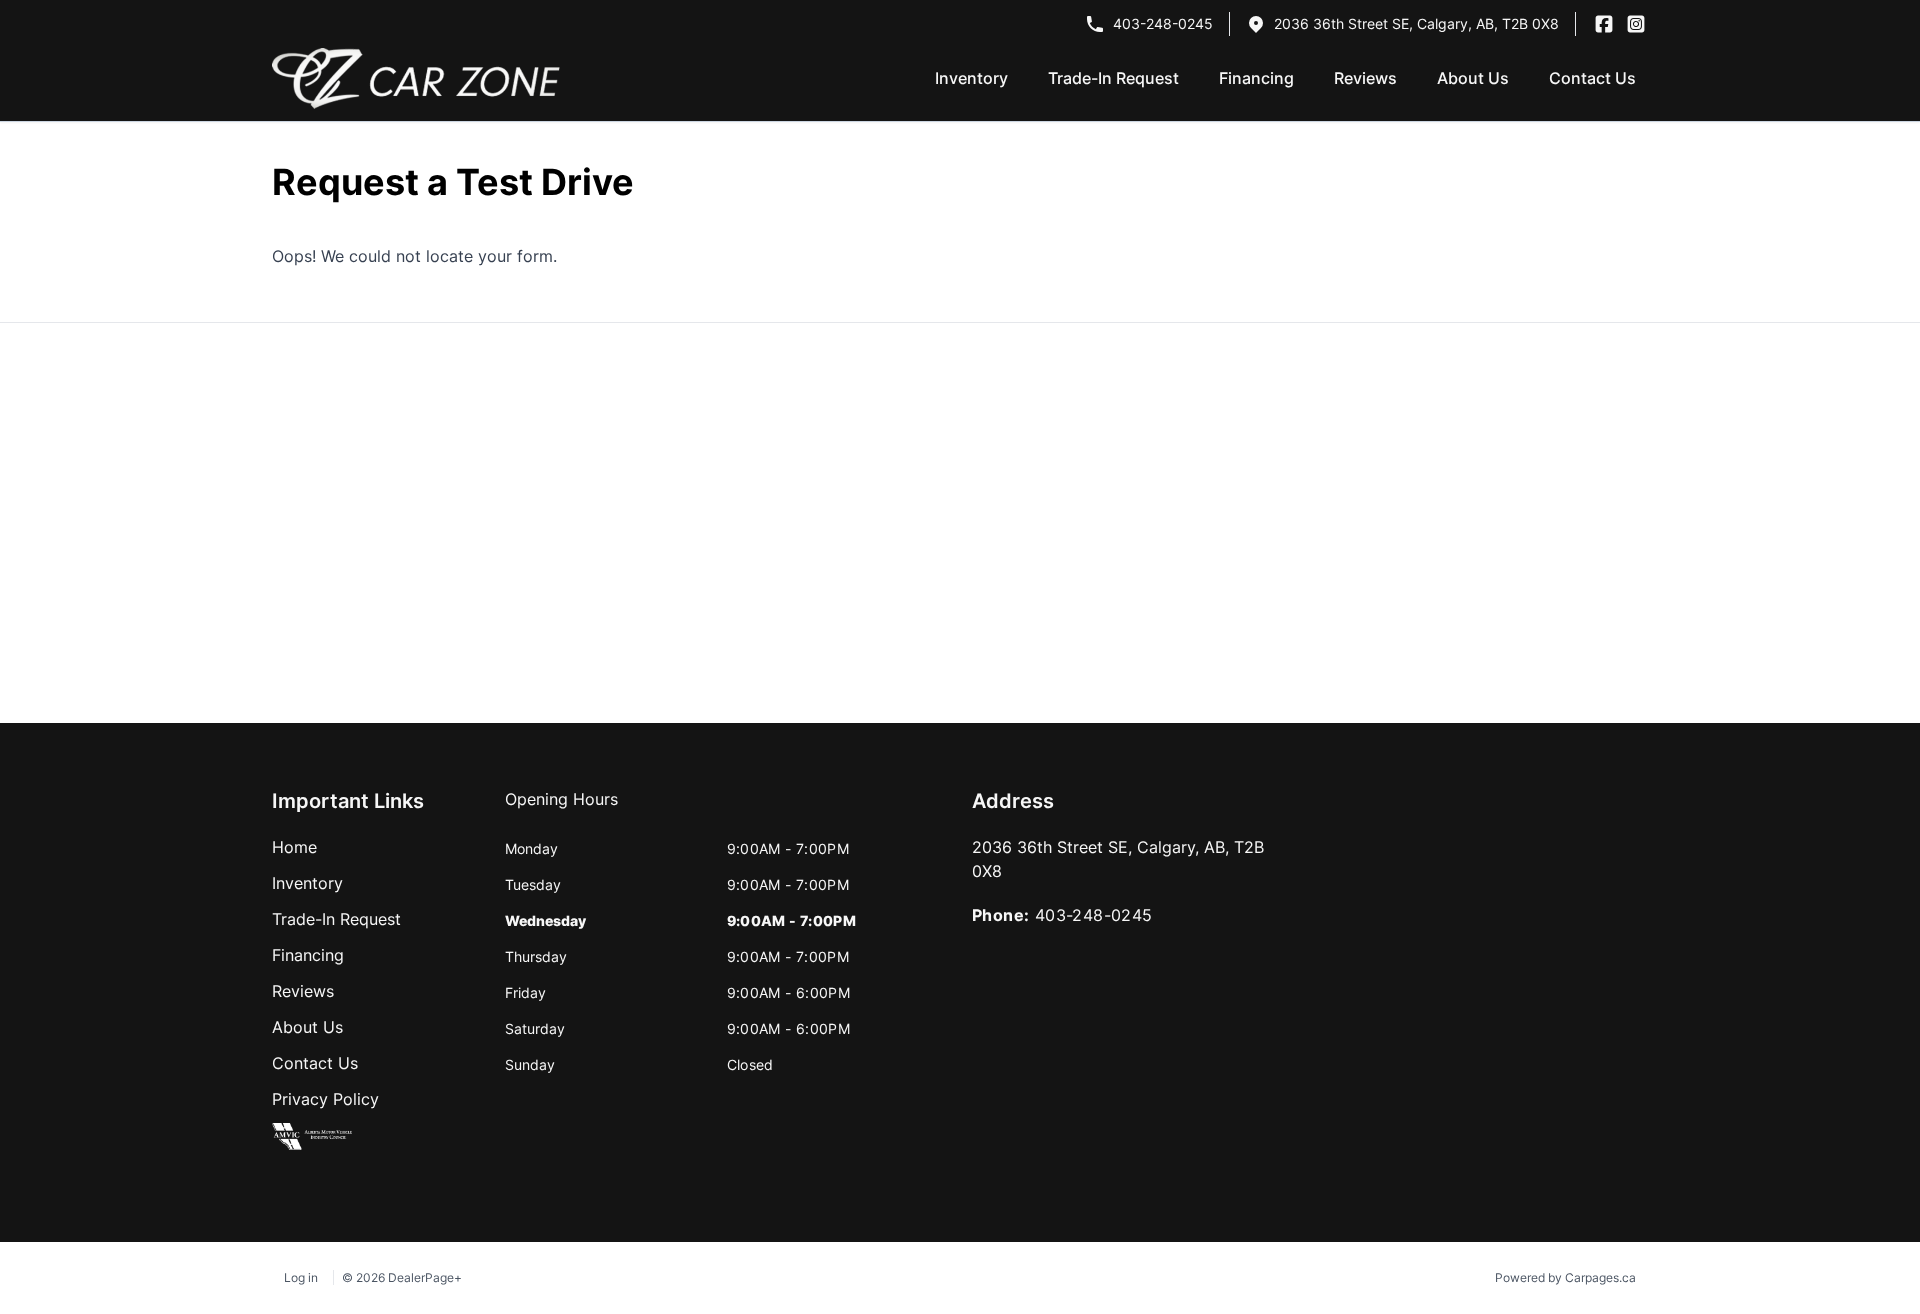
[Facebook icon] (1604, 24)
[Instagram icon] (1636, 24)
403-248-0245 (1163, 23)
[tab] (561, 809)
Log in (301, 1277)
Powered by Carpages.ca (1565, 1277)
